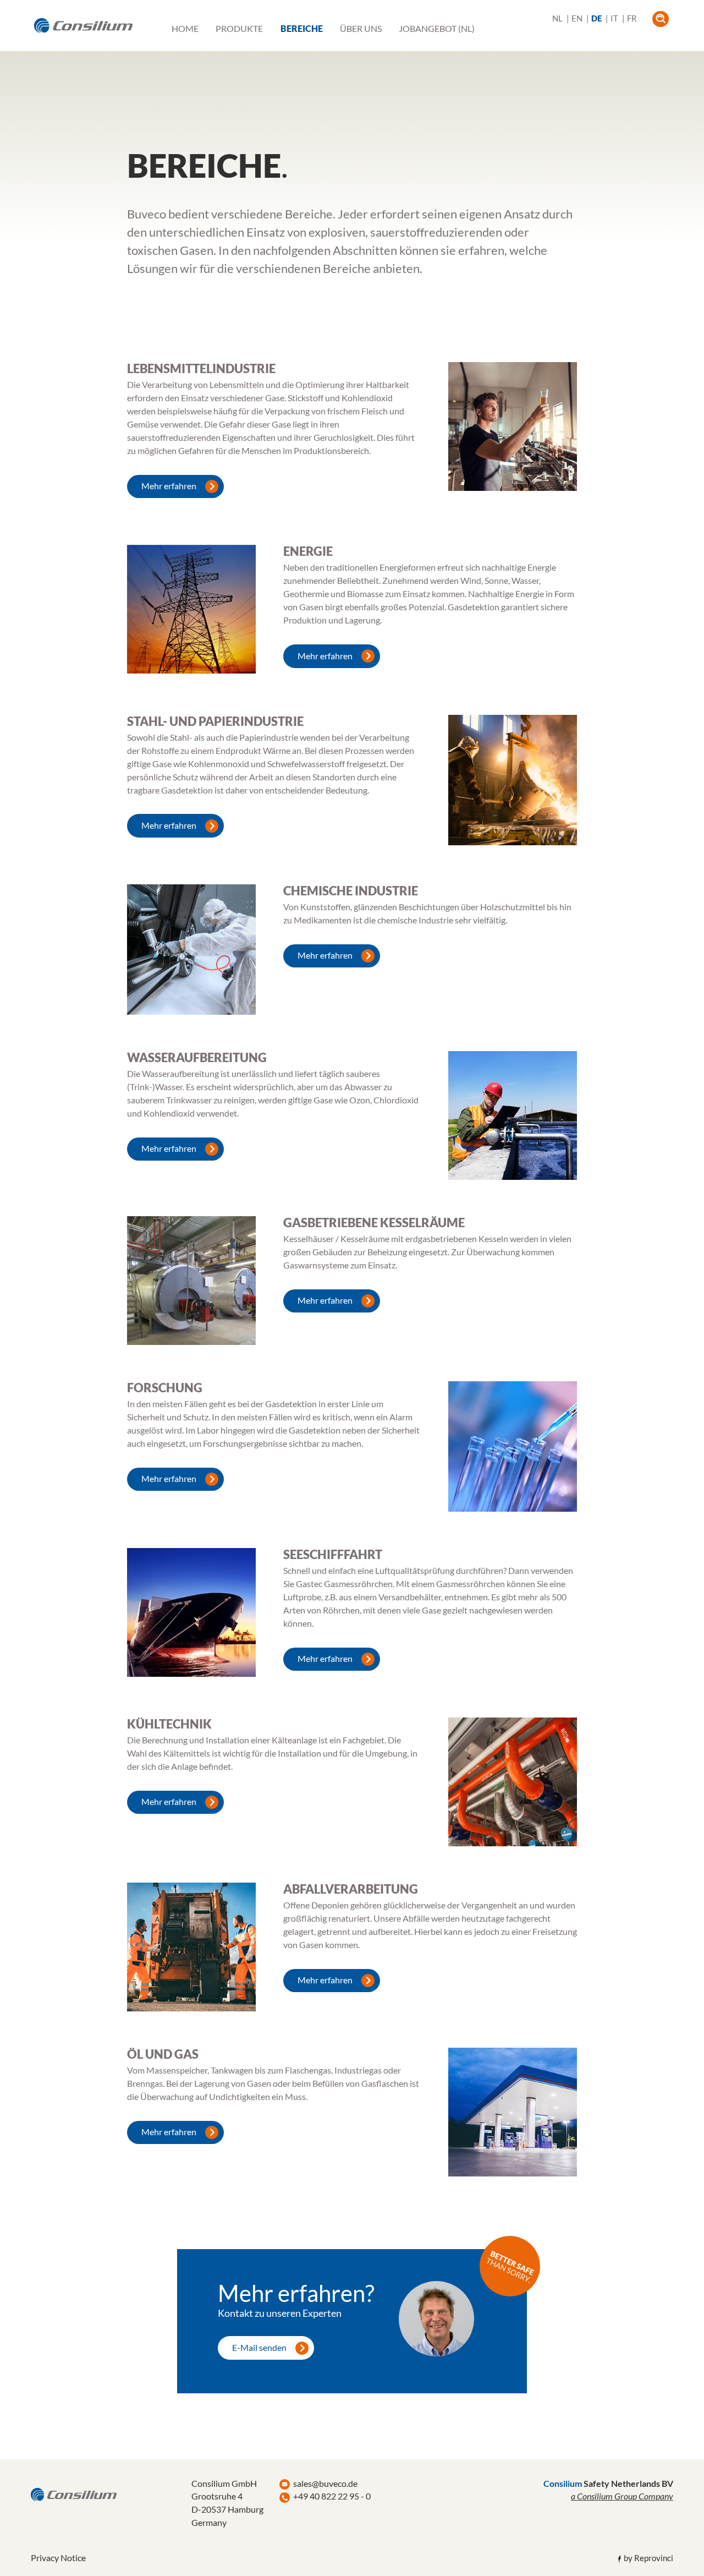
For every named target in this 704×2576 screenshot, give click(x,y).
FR (632, 18)
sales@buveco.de (325, 2483)
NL (557, 18)
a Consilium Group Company (622, 2496)
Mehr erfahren (169, 486)
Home (185, 29)
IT (614, 18)
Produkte (239, 29)
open (660, 19)
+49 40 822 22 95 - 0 (332, 2496)
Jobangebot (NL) (437, 29)
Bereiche (302, 29)
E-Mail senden (259, 2347)
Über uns (361, 29)
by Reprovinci (648, 2558)
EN (577, 18)
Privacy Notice (58, 2558)
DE (596, 18)
